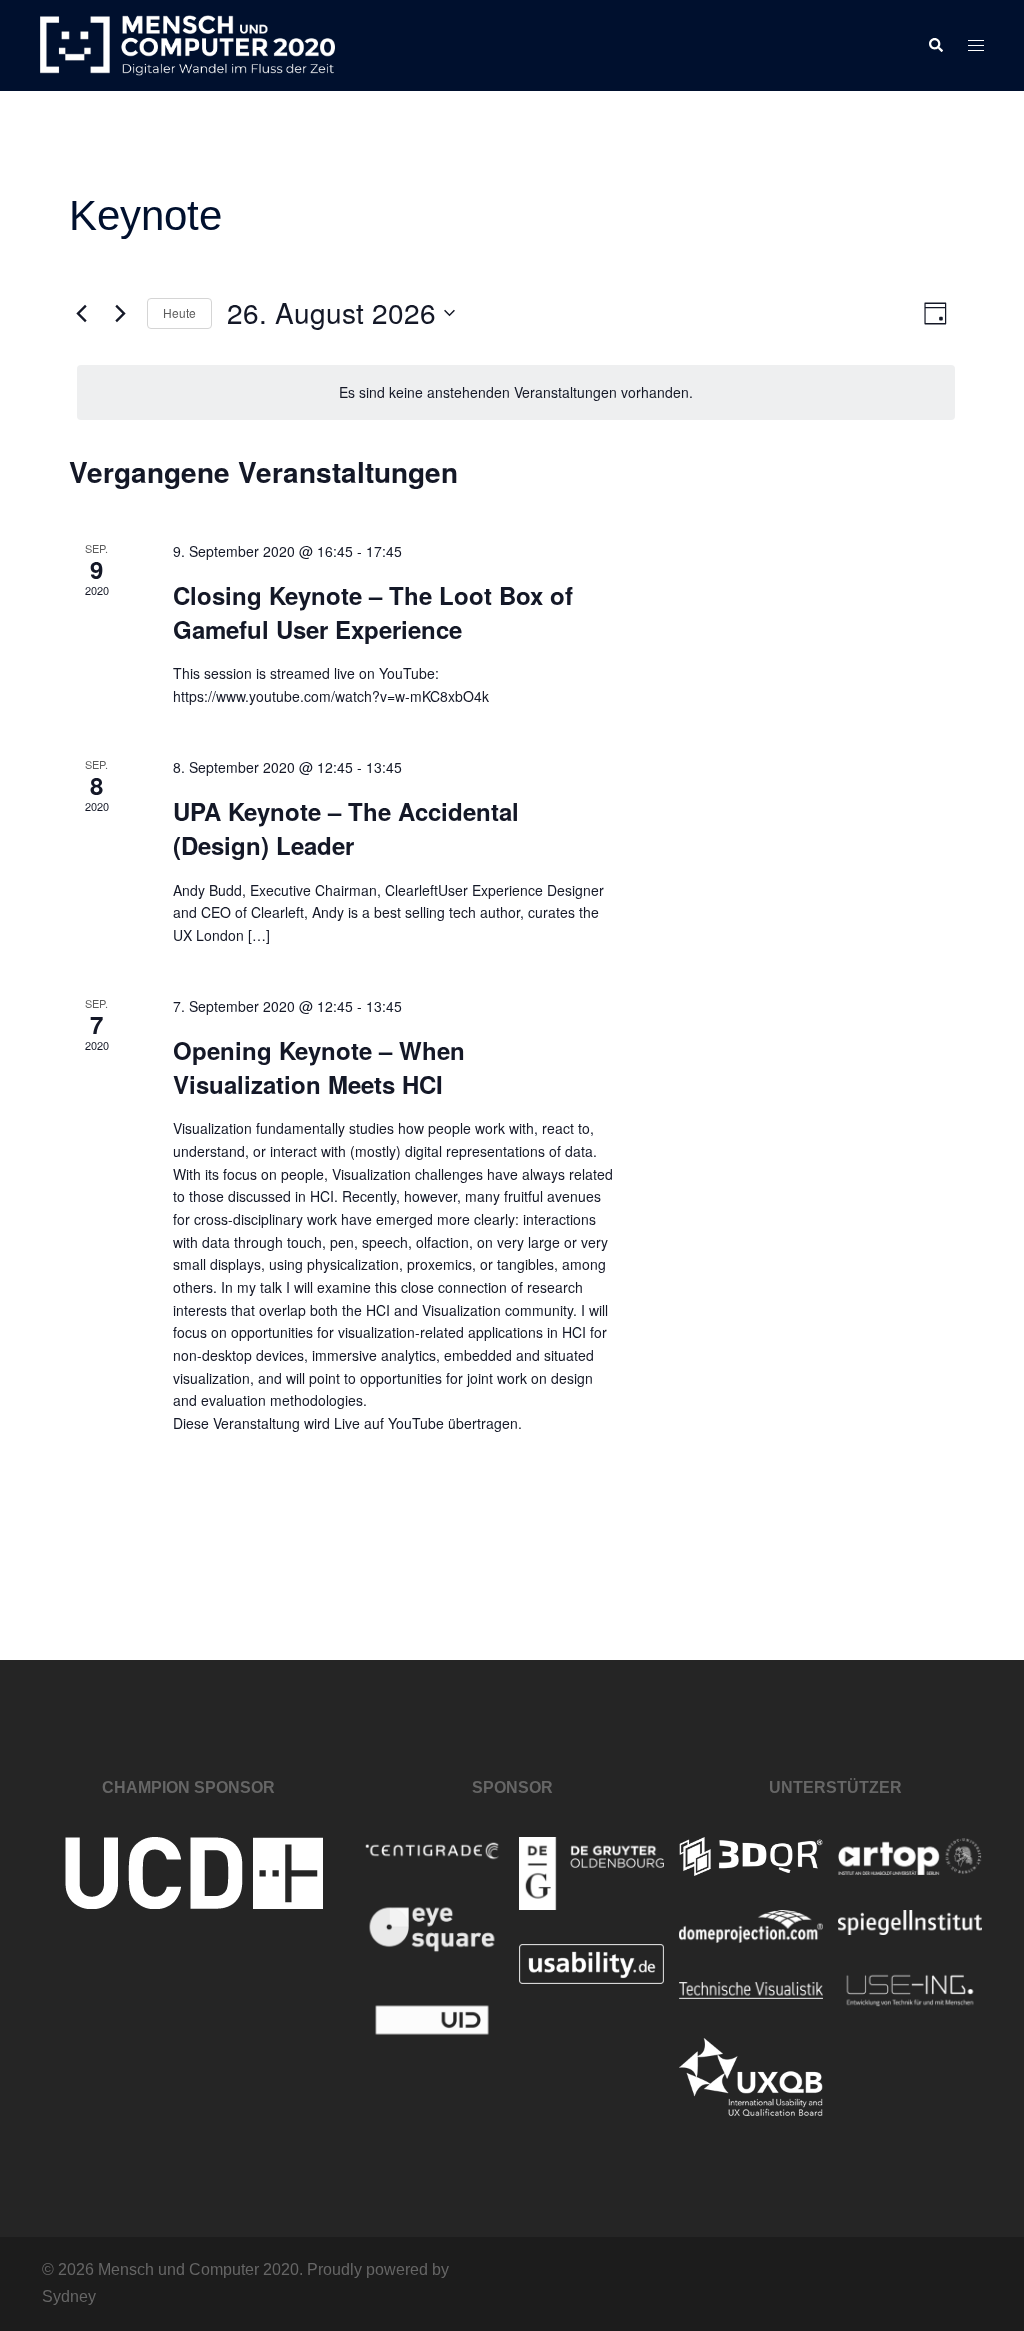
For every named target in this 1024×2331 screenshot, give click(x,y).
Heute (179, 312)
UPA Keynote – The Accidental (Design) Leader (346, 828)
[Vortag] (81, 313)
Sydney (69, 2296)
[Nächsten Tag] (120, 313)
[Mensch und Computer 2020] (187, 44)
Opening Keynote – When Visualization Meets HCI (319, 1067)
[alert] (516, 392)
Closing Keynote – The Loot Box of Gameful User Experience (373, 612)
